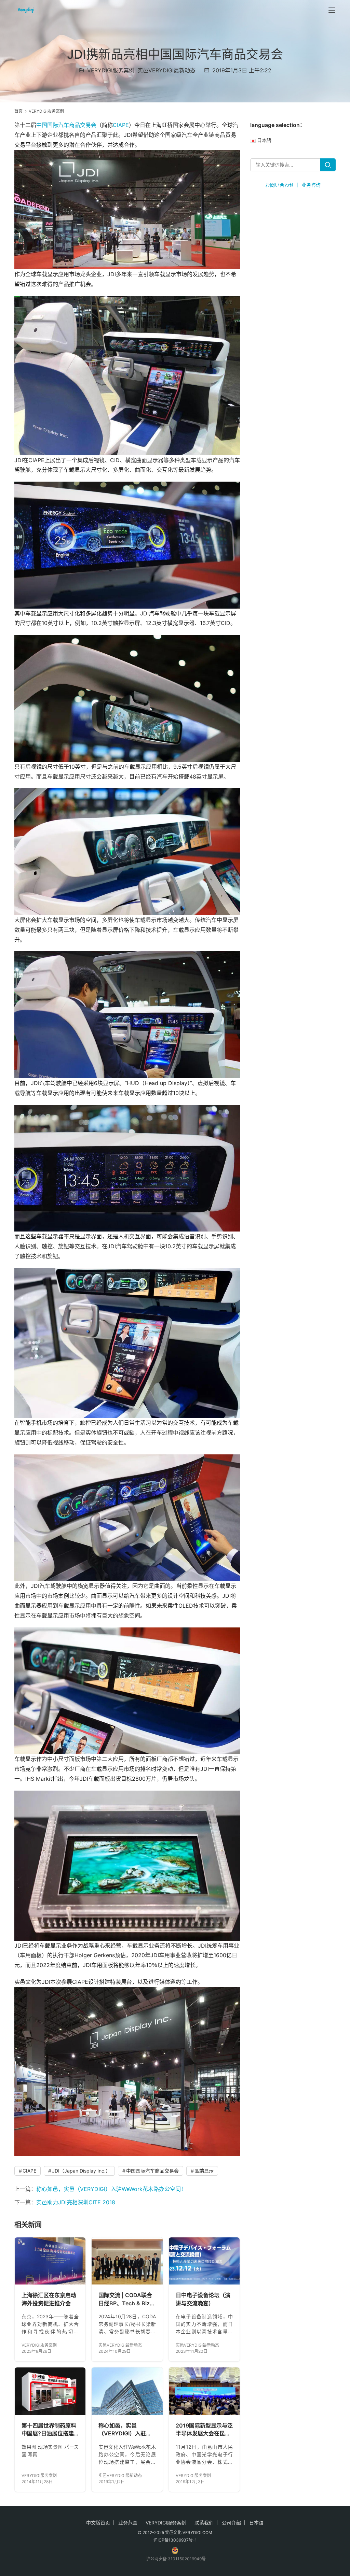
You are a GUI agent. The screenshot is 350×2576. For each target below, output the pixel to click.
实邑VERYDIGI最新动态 (166, 70)
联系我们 (204, 2523)
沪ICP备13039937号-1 (175, 2540)
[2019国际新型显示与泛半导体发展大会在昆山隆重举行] (204, 2391)
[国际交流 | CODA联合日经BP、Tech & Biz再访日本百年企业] (127, 2261)
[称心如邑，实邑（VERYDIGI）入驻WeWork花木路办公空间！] (127, 2391)
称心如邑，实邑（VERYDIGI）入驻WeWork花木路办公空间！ (111, 2189)
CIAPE (121, 125)
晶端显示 (204, 2171)
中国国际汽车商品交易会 (66, 125)
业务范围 (128, 2523)
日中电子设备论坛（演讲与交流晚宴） (203, 2299)
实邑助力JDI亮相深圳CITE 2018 (76, 2202)
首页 (18, 111)
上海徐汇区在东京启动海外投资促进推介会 (49, 2299)
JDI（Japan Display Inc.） (81, 2171)
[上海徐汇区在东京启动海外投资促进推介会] (50, 2261)
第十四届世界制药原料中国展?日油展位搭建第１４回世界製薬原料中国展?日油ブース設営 (49, 2430)
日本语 (256, 2523)
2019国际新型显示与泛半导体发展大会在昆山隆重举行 (204, 2430)
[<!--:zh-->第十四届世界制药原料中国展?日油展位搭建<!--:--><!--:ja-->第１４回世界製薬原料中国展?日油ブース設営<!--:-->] (50, 2391)
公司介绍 (231, 2523)
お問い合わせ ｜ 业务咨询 (293, 185)
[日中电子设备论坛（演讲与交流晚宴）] (204, 2261)
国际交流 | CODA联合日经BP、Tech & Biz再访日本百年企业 (127, 2300)
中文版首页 (98, 2523)
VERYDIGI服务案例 (111, 70)
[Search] (328, 165)
